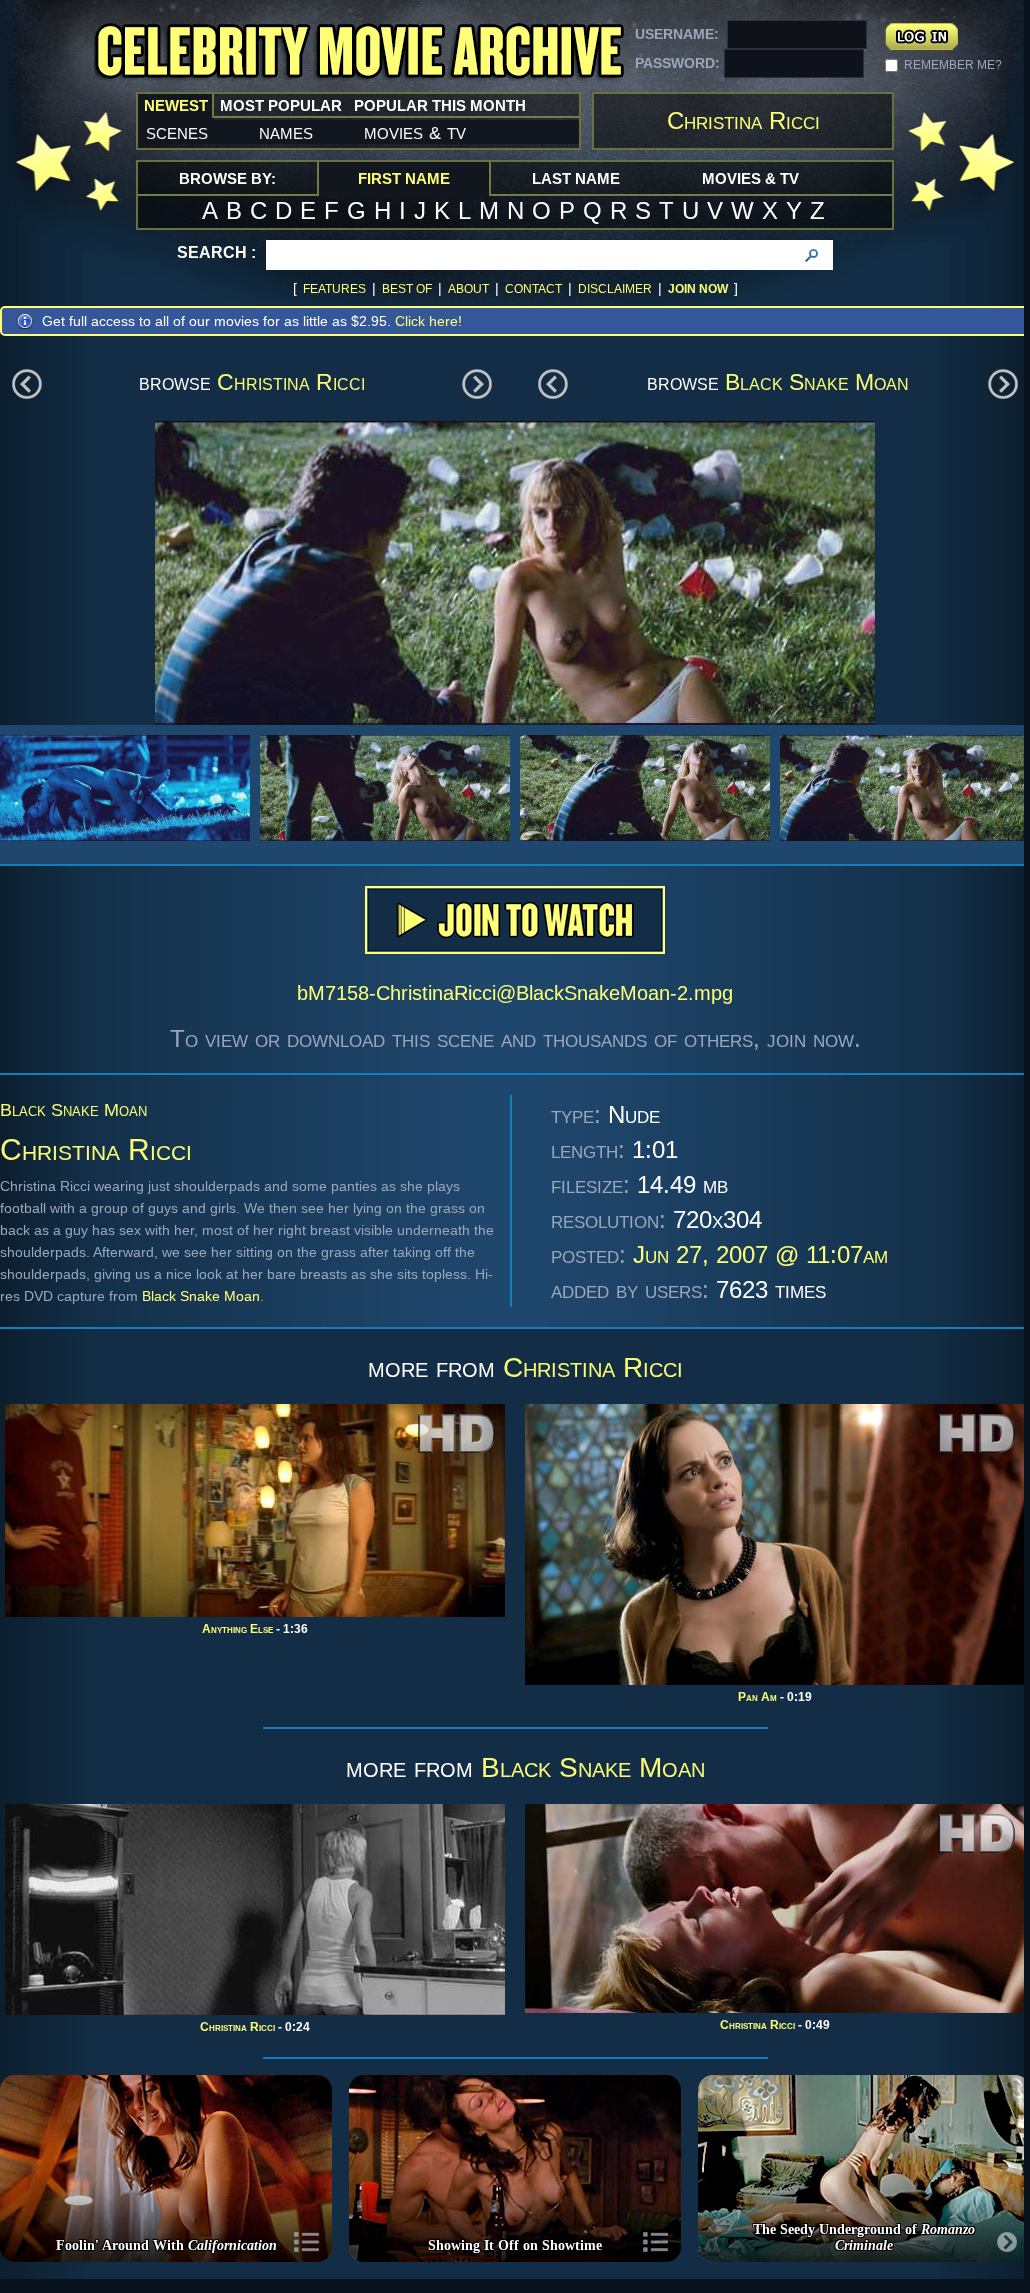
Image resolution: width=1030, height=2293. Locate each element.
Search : (216, 252)
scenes (177, 132)
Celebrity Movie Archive (359, 52)
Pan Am (757, 1697)
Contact (533, 289)
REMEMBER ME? (953, 65)
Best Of (407, 289)
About (468, 289)
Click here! (428, 321)
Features (334, 289)
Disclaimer (615, 289)
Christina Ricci (291, 382)
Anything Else (237, 1629)
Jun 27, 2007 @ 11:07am (760, 1254)
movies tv (415, 132)
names (286, 132)
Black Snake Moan (817, 382)
